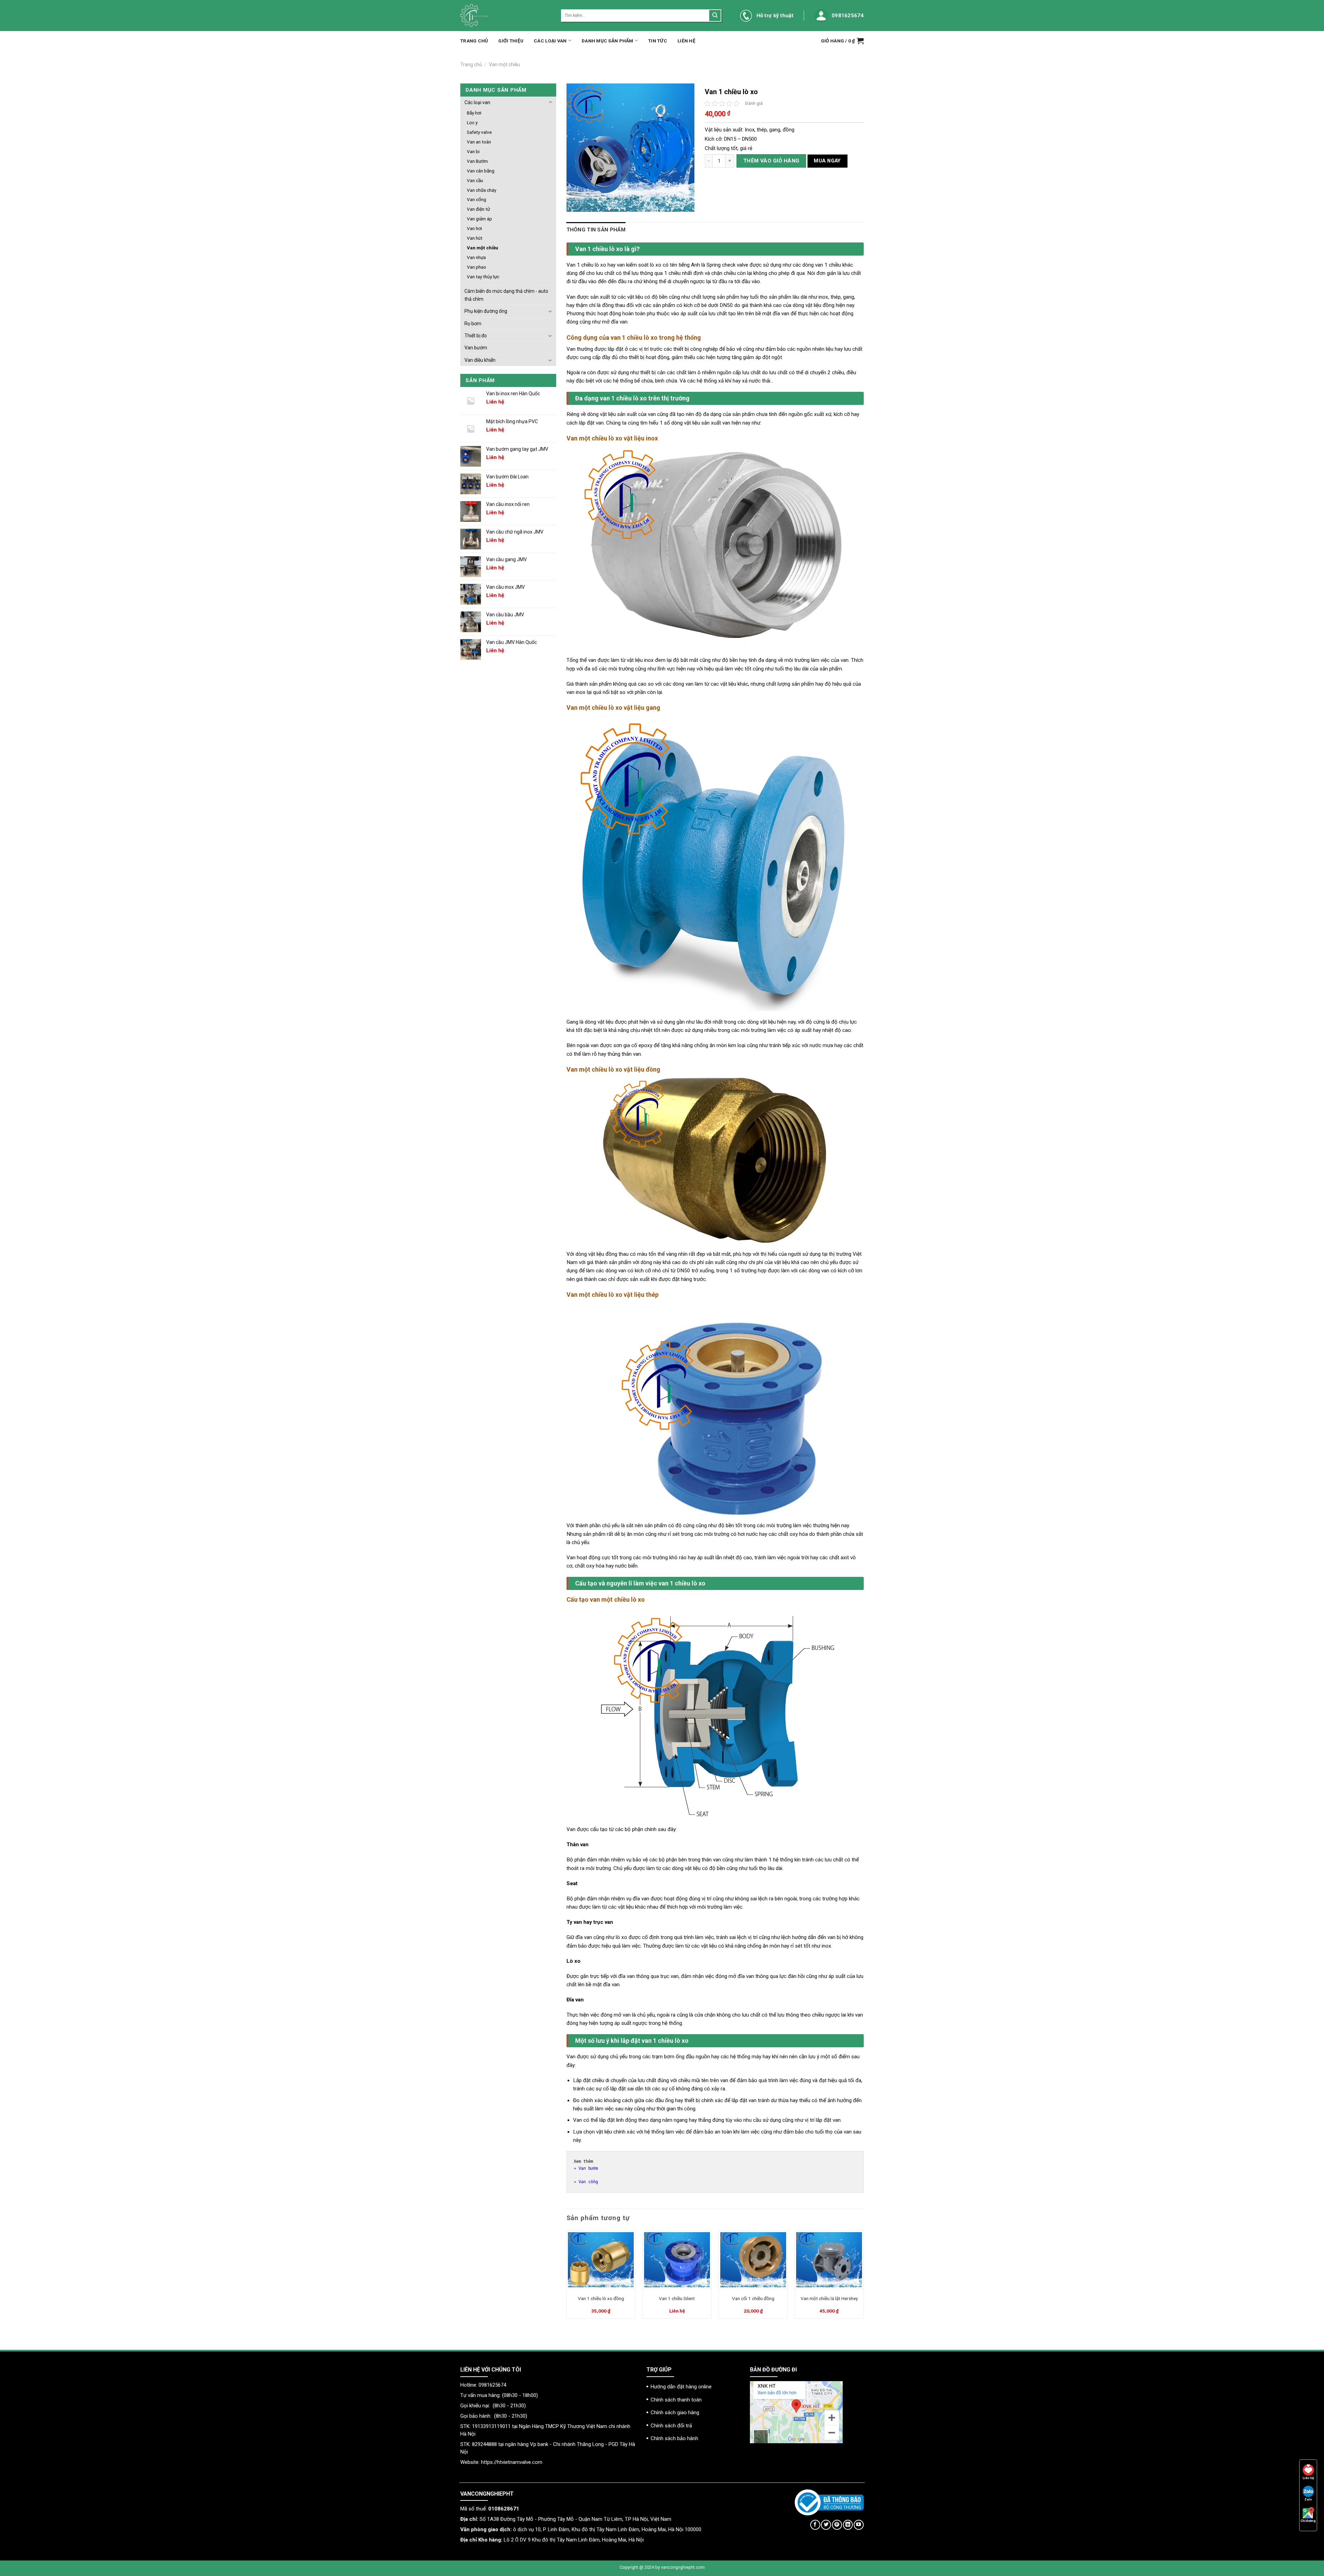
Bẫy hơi (474, 113)
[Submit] (715, 16)
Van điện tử (478, 209)
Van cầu (475, 180)
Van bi (473, 151)
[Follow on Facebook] (815, 2525)
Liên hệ (686, 41)
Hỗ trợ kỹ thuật (775, 16)
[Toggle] (550, 102)
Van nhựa (476, 257)
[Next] (863, 2277)
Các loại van (550, 41)
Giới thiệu (511, 41)
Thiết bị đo (476, 336)
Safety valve (479, 132)
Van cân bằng (481, 171)
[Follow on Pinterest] (837, 2525)
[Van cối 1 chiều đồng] (753, 2260)
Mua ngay (827, 161)
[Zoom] (575, 204)
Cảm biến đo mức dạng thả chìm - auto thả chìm (506, 295)
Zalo (1308, 2499)
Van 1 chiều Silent (677, 2298)
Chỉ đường (1308, 2521)
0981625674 (848, 16)
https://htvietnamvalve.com (512, 2462)
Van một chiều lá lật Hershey (829, 2298)
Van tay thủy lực (483, 277)
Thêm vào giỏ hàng (771, 161)
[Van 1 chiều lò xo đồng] (601, 2260)
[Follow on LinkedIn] (848, 2525)
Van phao (477, 267)
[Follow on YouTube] (859, 2525)
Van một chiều (504, 64)
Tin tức (658, 41)
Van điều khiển (480, 360)
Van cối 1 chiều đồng (753, 2298)
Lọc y (472, 122)
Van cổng (477, 199)
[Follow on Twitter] (826, 2525)
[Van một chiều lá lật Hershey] (829, 2260)
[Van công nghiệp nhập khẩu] (505, 16)
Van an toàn (479, 142)
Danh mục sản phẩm (608, 41)
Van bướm (476, 348)
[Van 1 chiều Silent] (677, 2260)
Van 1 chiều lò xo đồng (601, 2298)
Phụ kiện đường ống (486, 311)
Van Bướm (477, 161)
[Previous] (567, 2277)
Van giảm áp (479, 219)
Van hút (475, 238)
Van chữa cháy (482, 190)
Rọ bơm (473, 324)
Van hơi (474, 228)
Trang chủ (474, 41)
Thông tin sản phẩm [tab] (596, 230)
